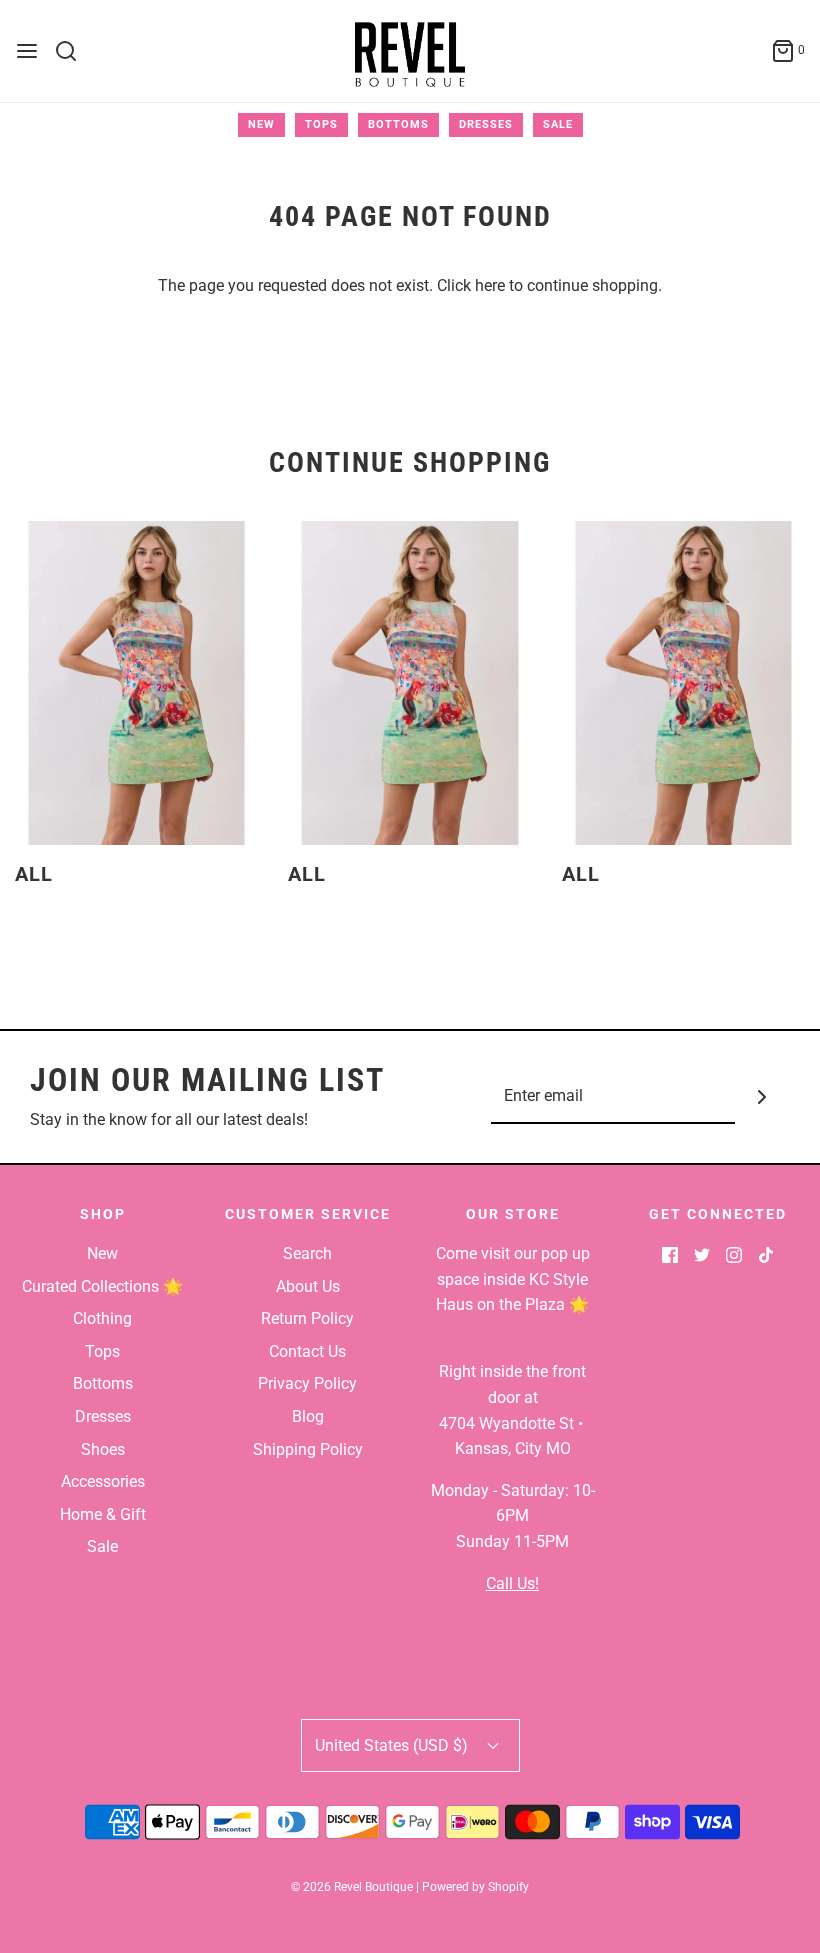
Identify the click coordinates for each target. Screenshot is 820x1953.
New (261, 124)
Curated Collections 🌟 (102, 1286)
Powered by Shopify (475, 1887)
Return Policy (307, 1318)
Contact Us (307, 1351)
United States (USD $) (393, 1745)
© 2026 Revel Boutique (352, 1887)
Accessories (103, 1481)
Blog (308, 1416)
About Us (308, 1286)
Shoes (103, 1449)
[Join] (762, 1096)
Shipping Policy (308, 1449)
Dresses (486, 124)
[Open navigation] (27, 51)
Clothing (102, 1318)
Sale (558, 124)
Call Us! (512, 1583)
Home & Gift (103, 1514)
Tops (321, 124)
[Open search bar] (73, 51)
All (34, 874)
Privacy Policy (307, 1383)
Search (307, 1253)
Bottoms (398, 124)
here (490, 285)
